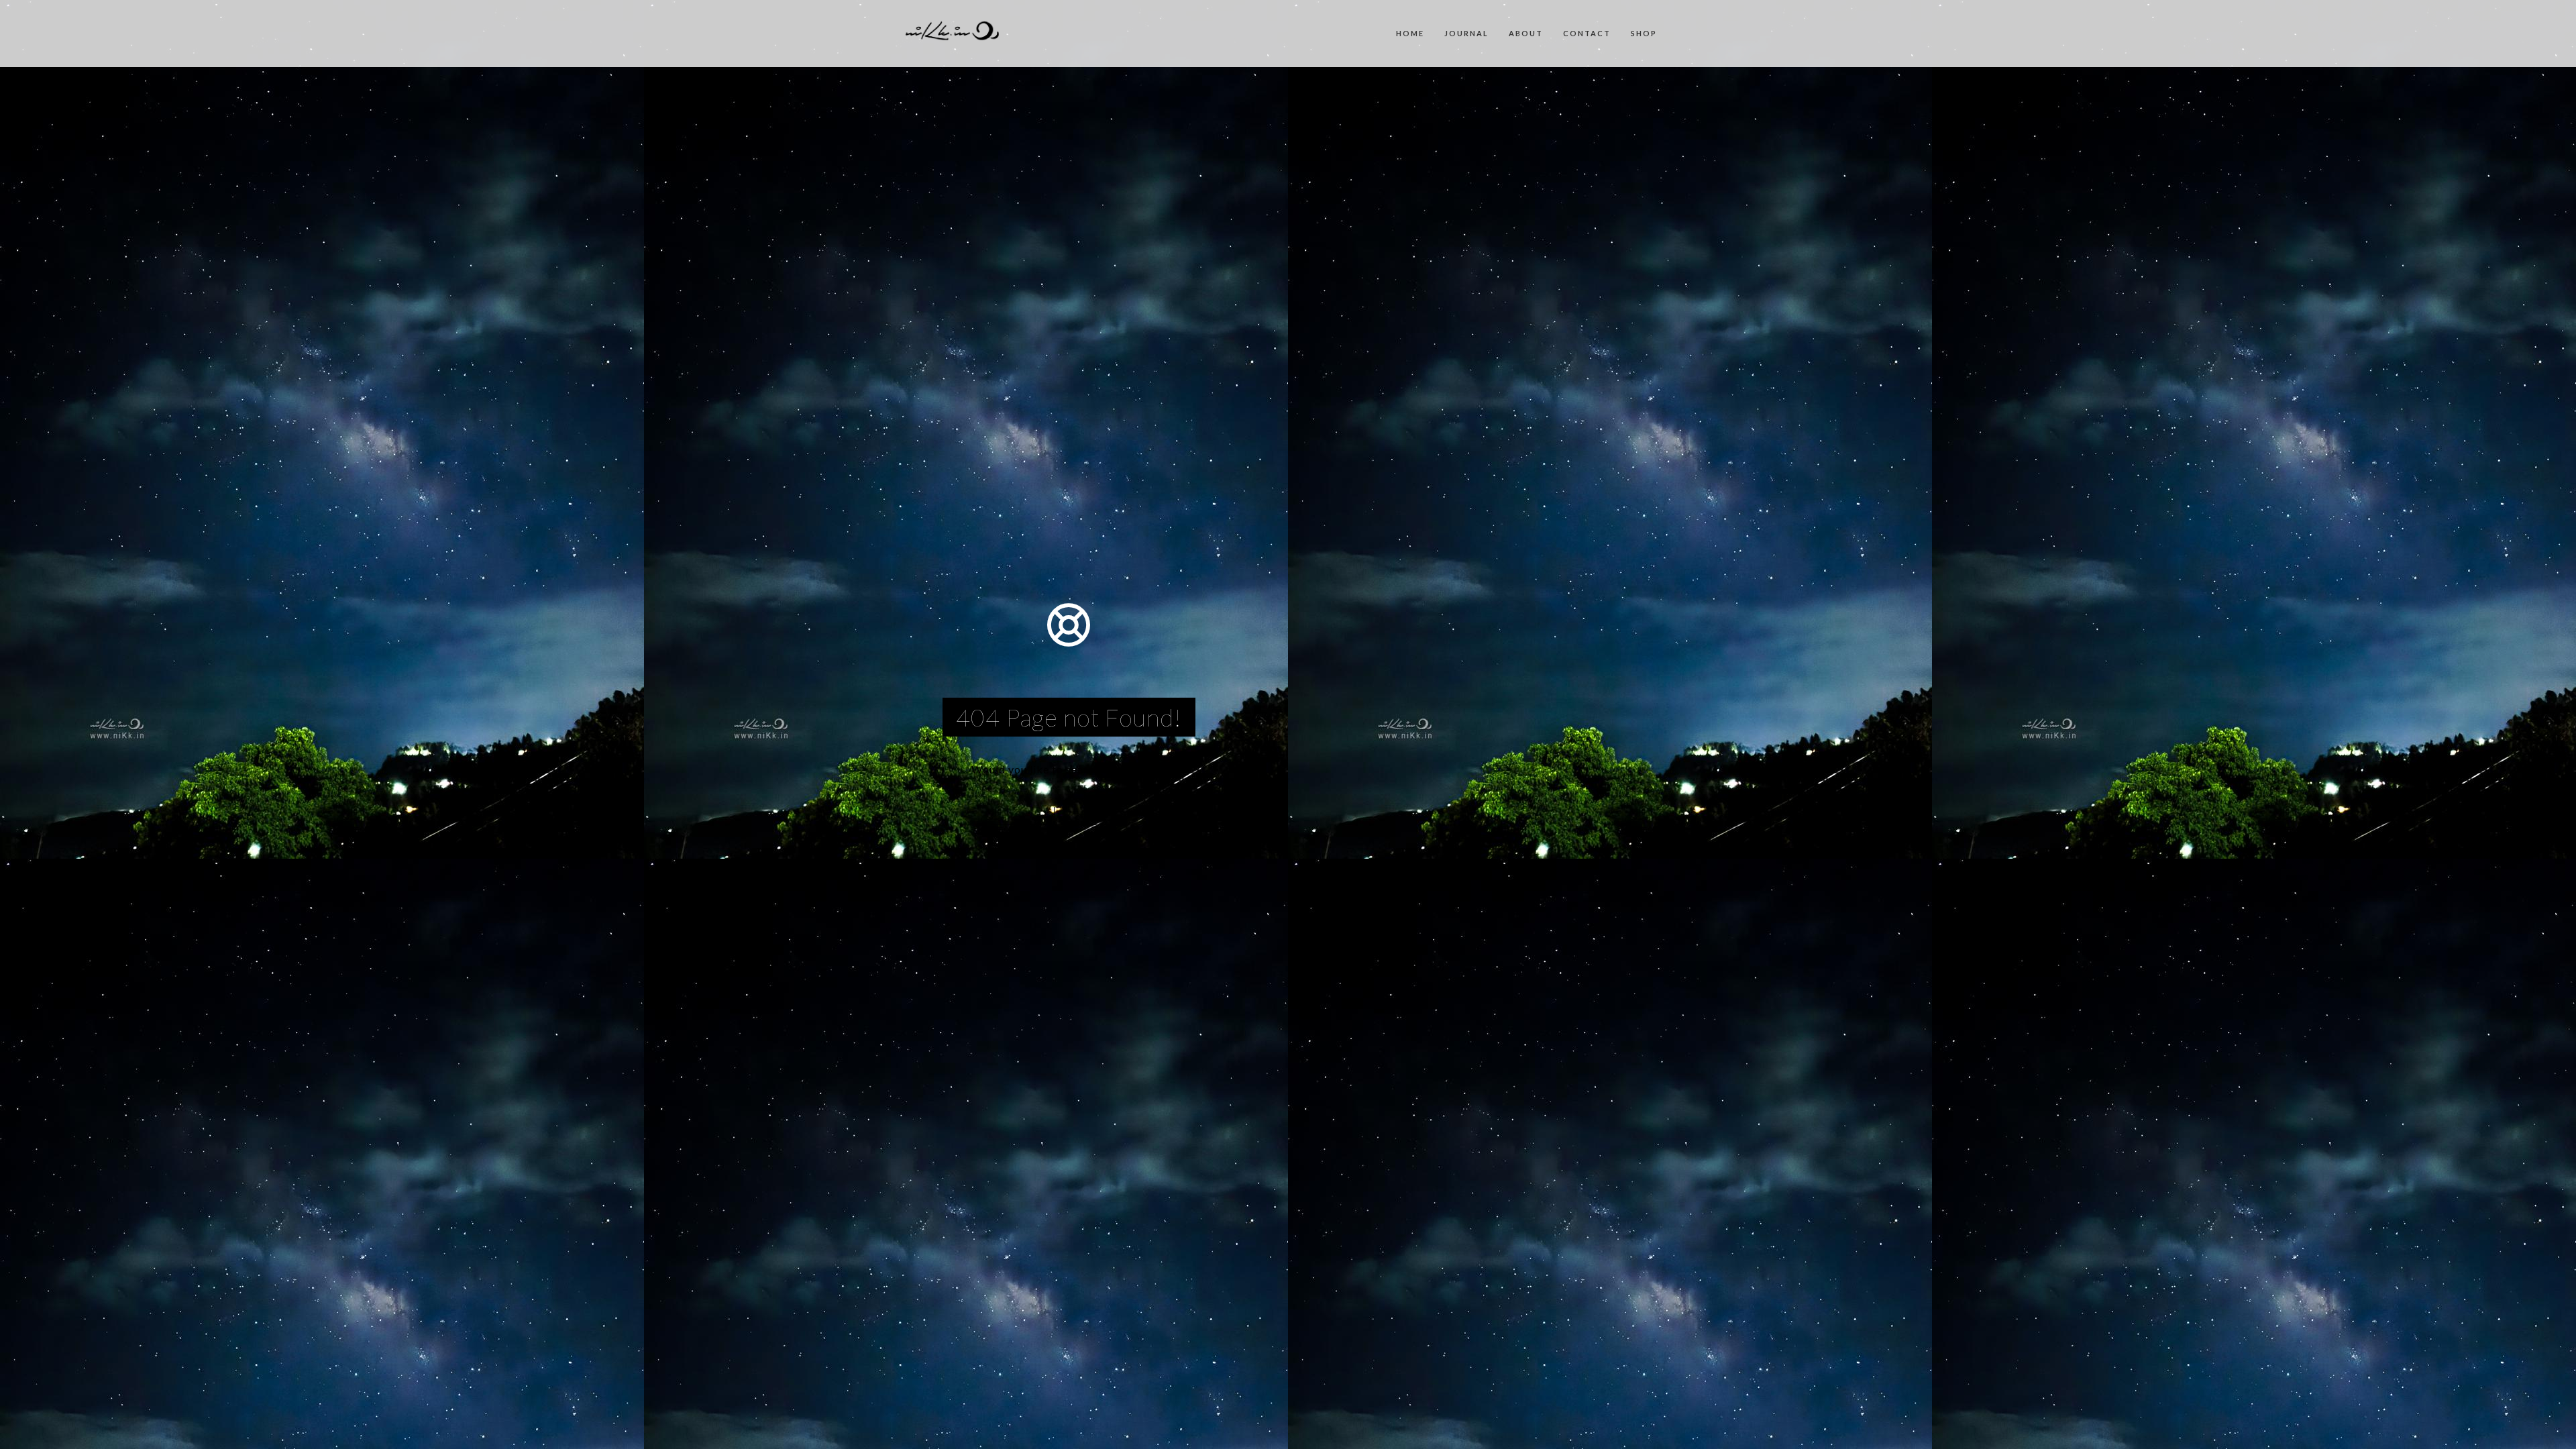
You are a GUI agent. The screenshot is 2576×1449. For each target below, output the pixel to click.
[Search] (1135, 810)
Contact (1587, 33)
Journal (1466, 33)
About (1526, 33)
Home (1410, 33)
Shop (1644, 33)
